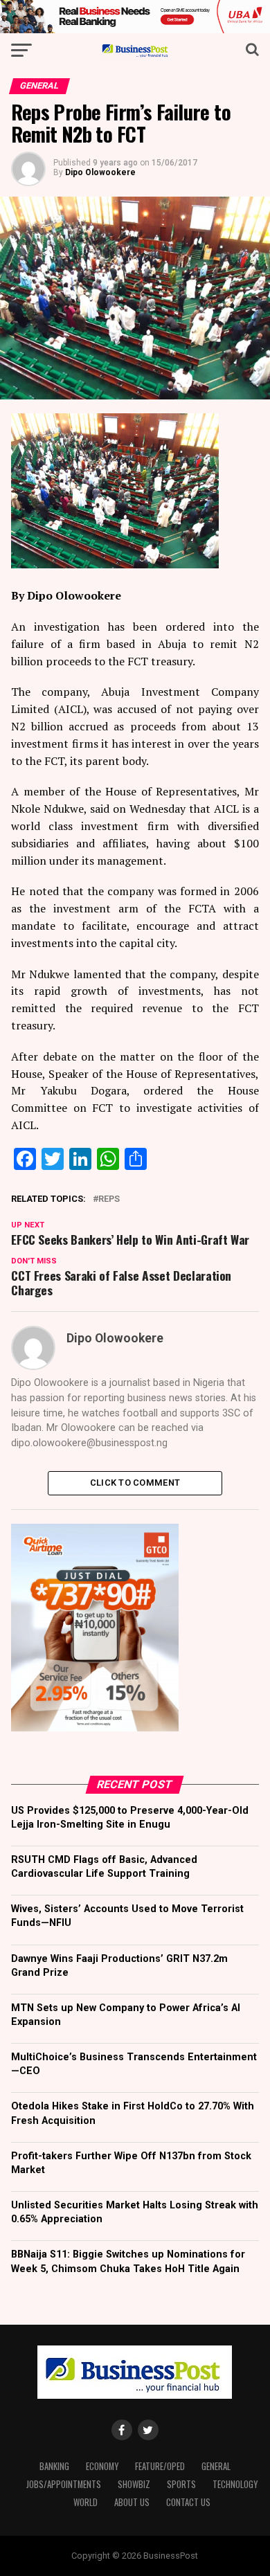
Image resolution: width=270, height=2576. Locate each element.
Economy (102, 2466)
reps (109, 1199)
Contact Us (188, 2502)
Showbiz (134, 2484)
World (85, 2502)
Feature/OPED (160, 2466)
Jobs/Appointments (64, 2484)
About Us (132, 2502)
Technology (235, 2484)
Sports (181, 2484)
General (216, 2466)
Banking (54, 2466)
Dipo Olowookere (100, 172)
